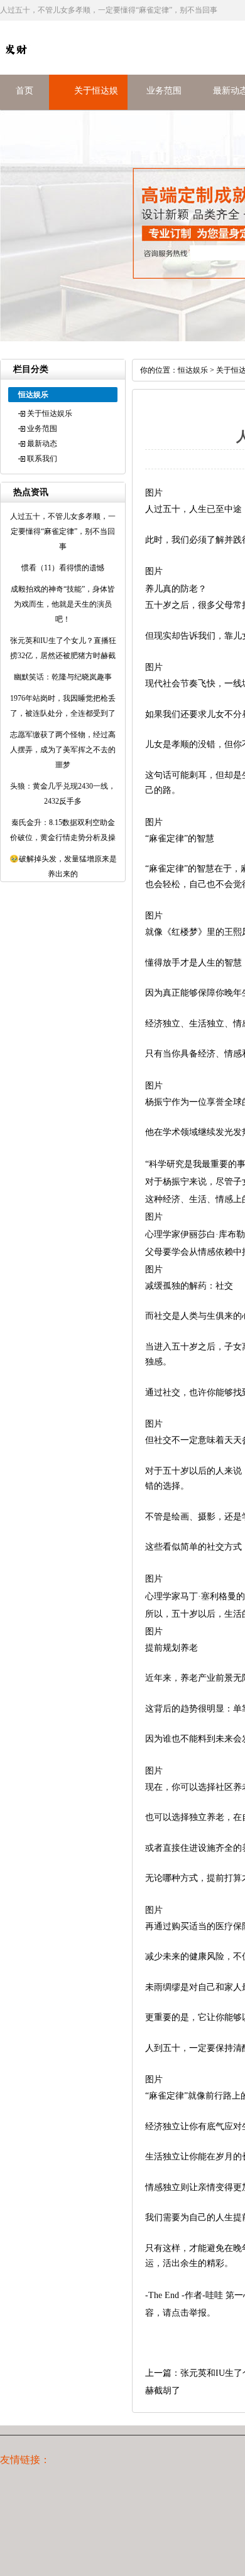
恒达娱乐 (193, 370)
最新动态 (42, 444)
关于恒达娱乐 (50, 413)
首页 (24, 91)
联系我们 (42, 459)
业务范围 (164, 91)
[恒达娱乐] (16, 62)
